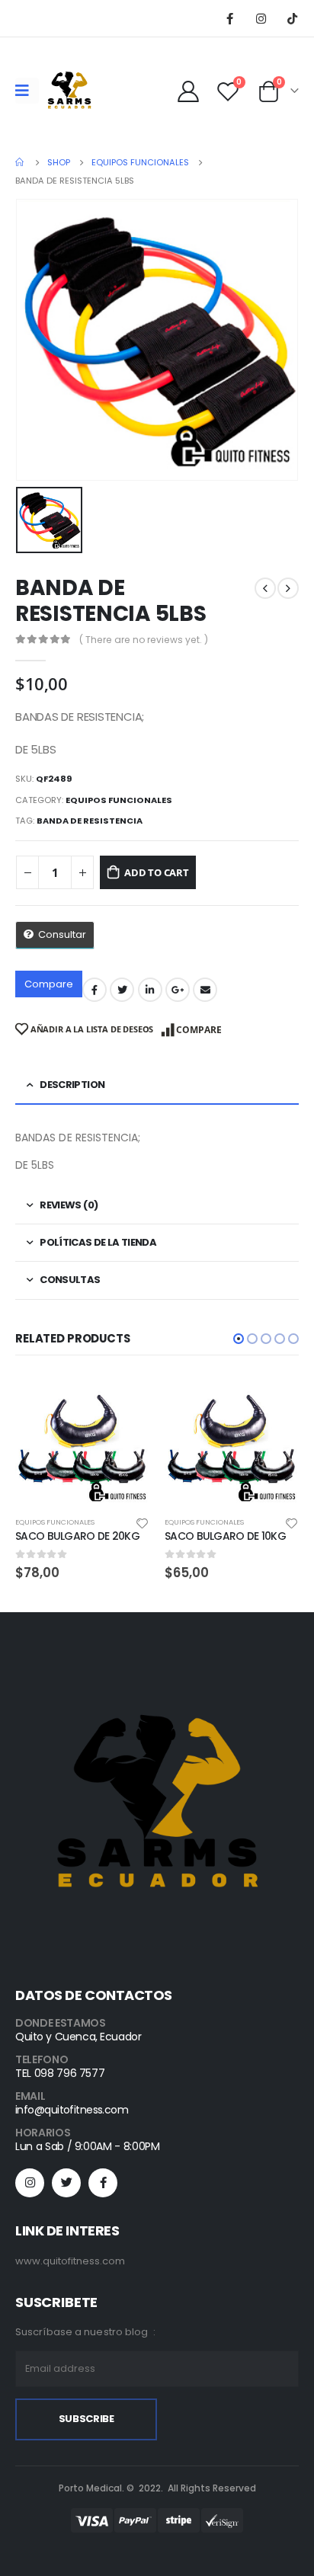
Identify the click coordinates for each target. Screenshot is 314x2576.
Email (205, 990)
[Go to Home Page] (21, 162)
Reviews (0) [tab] (69, 1205)
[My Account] (189, 91)
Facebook (95, 990)
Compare (49, 984)
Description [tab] (72, 1085)
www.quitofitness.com (70, 2261)
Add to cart (157, 872)
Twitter (122, 990)
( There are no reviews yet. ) (144, 640)
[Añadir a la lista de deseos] (143, 1522)
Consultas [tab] (70, 1280)
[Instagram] (261, 18)
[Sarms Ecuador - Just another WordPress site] (69, 91)
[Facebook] (229, 18)
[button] (239, 1339)
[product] (82, 1441)
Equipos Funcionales (119, 800)
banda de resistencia (90, 821)
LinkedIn (150, 990)
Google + (178, 990)
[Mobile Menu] (27, 91)
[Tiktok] (292, 18)
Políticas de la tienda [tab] (98, 1242)
